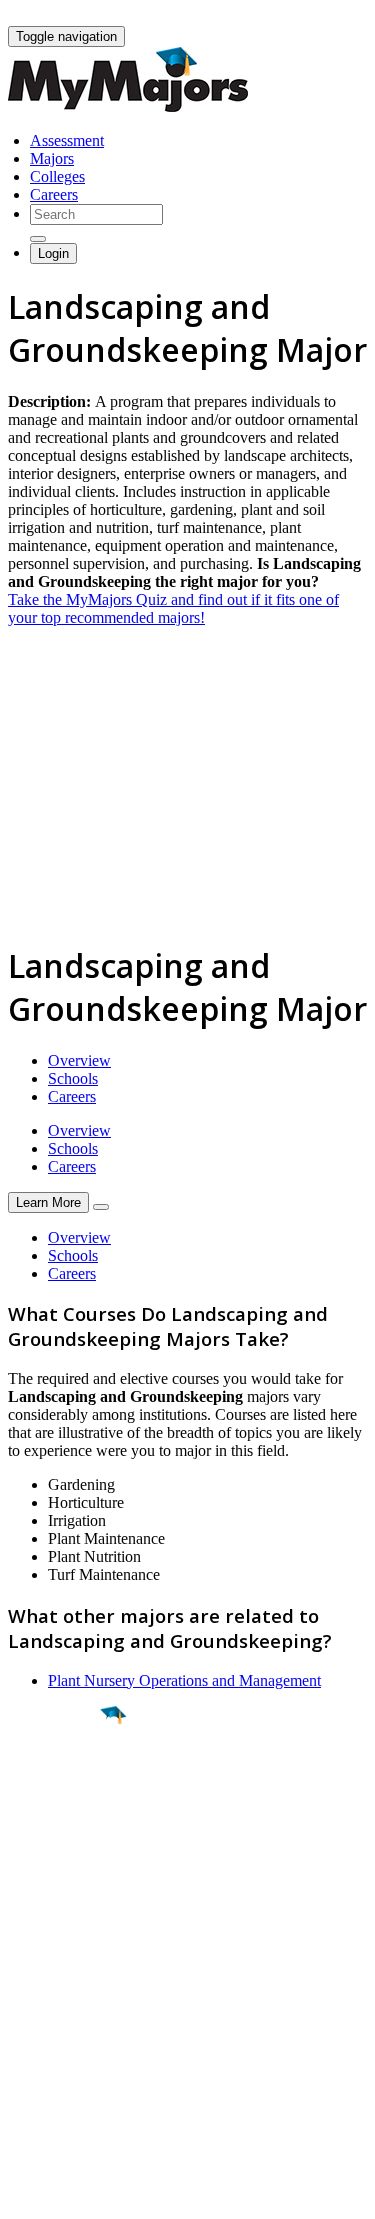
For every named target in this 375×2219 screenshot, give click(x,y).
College (61, 1826)
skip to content (326, 15)
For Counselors (56, 2002)
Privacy (82, 2193)
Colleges (57, 176)
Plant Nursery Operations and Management (184, 1680)
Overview (79, 1060)
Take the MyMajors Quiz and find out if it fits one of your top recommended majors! (173, 608)
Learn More (48, 1202)
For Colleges (48, 2020)
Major (55, 1783)
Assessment (67, 140)
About (32, 1944)
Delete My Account (70, 2056)
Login (53, 253)
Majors (52, 158)
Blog (23, 2074)
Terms (27, 2193)
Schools (73, 1078)
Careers (54, 194)
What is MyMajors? (70, 1984)
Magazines (42, 2038)
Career (59, 1870)
